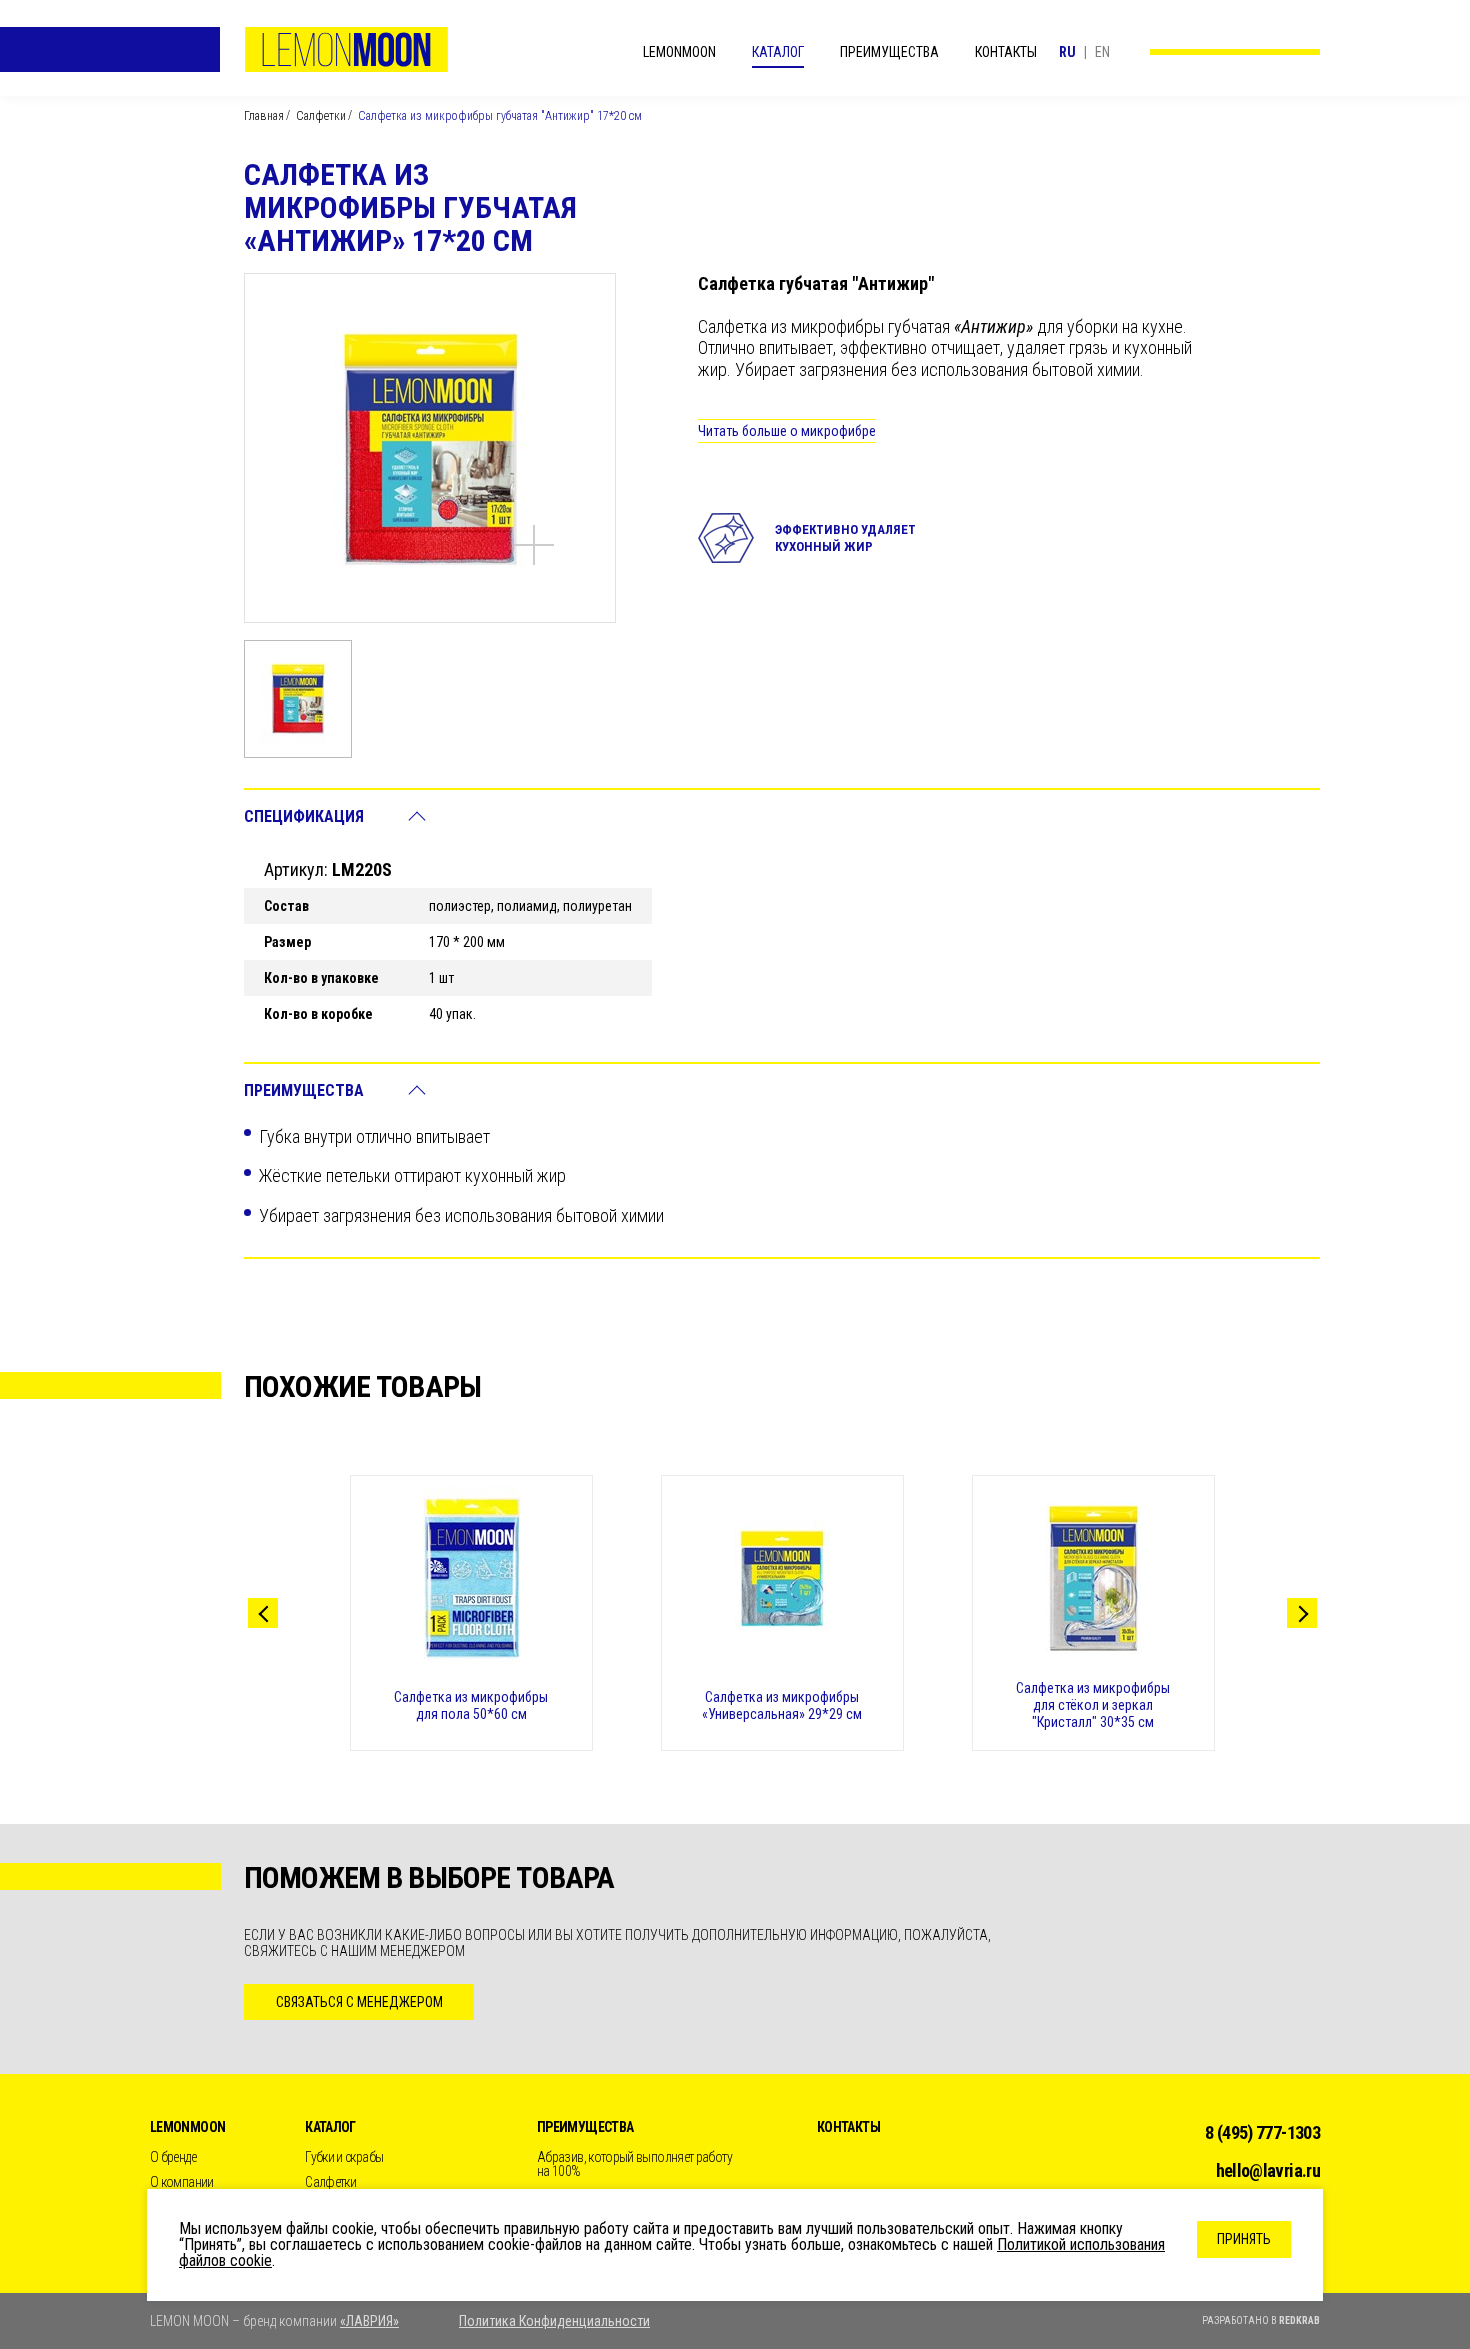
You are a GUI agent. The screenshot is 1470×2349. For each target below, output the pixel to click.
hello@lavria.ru (1268, 2170)
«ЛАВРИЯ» (369, 2321)
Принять (1244, 2239)
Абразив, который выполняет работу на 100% (634, 2164)
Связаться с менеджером (359, 2002)
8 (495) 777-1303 (1262, 2132)
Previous (263, 1613)
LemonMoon (346, 49)
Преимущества (889, 52)
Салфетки (321, 116)
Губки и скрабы (344, 2157)
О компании (182, 2182)
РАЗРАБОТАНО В (1261, 2320)
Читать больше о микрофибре (787, 431)
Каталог (778, 52)
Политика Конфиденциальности (554, 2321)
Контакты (1006, 52)
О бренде (173, 2157)
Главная (264, 116)
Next (1302, 1613)
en (1102, 52)
